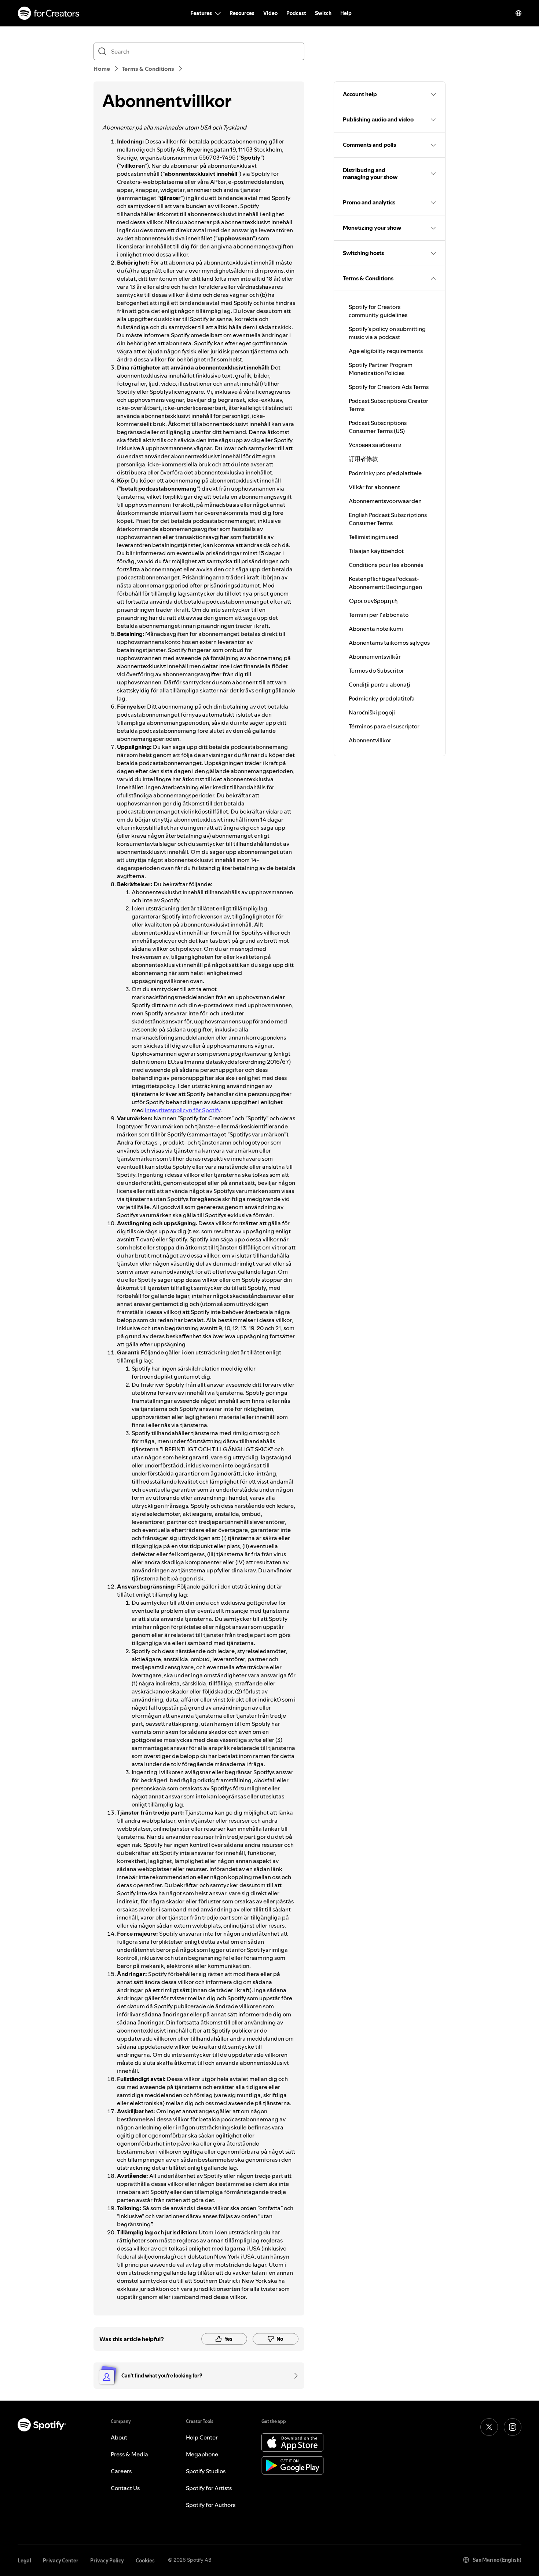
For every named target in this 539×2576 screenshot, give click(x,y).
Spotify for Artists (209, 2488)
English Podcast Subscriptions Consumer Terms (388, 519)
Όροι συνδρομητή (373, 601)
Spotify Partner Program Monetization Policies (381, 369)
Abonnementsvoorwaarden (385, 501)
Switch (323, 13)
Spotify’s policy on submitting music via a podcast (387, 333)
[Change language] (518, 13)
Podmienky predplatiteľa (382, 698)
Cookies (145, 2561)
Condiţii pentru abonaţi (379, 684)
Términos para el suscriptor (384, 726)
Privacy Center (61, 2561)
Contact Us (125, 2488)
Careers (121, 2471)
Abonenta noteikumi (376, 629)
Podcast (296, 13)
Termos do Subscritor (376, 670)
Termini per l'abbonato (379, 615)
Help (346, 13)
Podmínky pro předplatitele (385, 473)
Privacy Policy (107, 2561)
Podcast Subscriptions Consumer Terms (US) (378, 427)
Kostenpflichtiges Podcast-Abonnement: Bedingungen (385, 583)
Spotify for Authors (211, 2505)
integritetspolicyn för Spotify (183, 1110)
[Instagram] (513, 2427)
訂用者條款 (363, 459)
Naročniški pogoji (372, 712)
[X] (489, 2427)
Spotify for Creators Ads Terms (389, 387)
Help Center (202, 2437)
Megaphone (202, 2454)
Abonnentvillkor (370, 740)
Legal (24, 2561)
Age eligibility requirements (386, 351)
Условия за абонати (375, 445)
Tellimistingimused (373, 537)
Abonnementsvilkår (375, 656)
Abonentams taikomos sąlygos (389, 643)
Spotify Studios (206, 2471)
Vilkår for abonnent (374, 487)
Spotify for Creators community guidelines (378, 311)
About (119, 2437)
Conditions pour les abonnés (386, 565)
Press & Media (129, 2454)
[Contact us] (293, 2376)
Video (270, 13)
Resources (242, 13)
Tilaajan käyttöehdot (376, 551)
